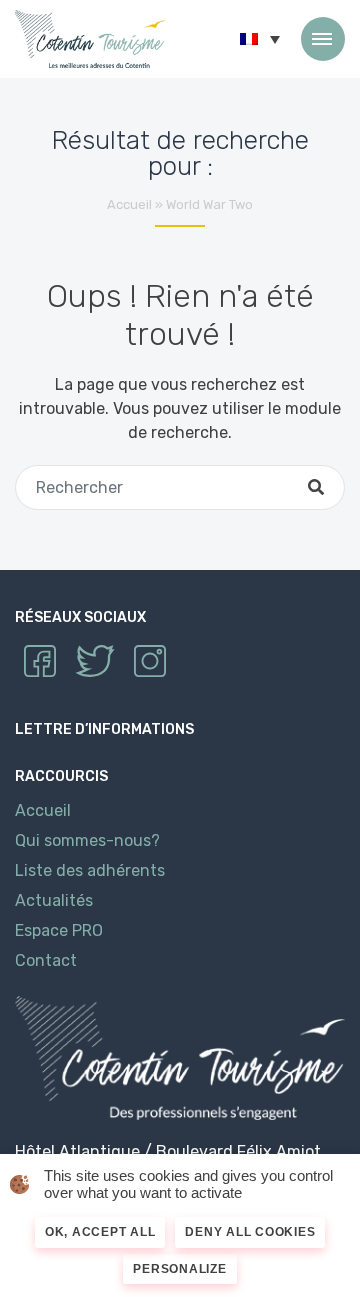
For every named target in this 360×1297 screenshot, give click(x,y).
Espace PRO (59, 930)
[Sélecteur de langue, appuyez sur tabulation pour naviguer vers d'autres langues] (260, 39)
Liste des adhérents (90, 870)
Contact (46, 960)
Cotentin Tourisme (90, 39)
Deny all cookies (250, 1232)
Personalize (179, 1269)
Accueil (129, 204)
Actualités (54, 900)
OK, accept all (100, 1232)
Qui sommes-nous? (87, 840)
